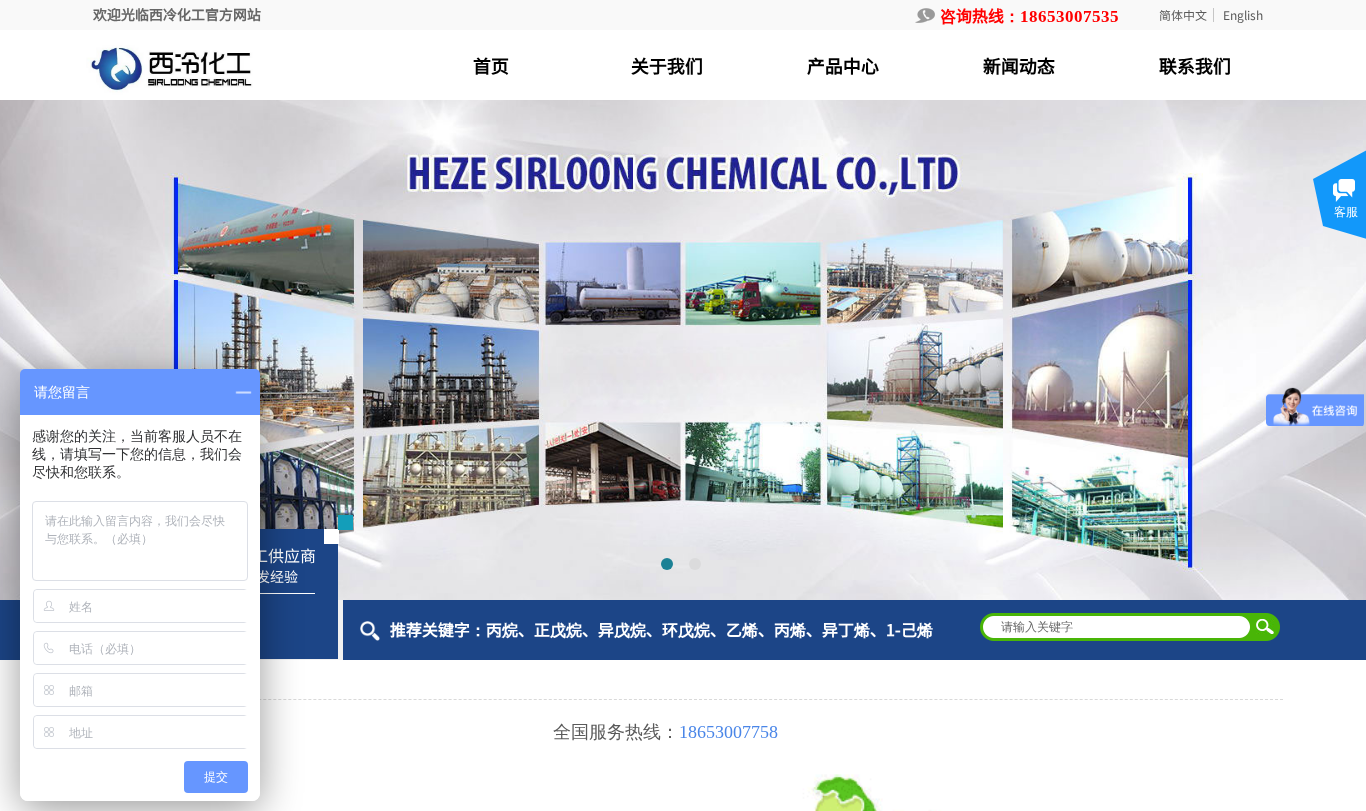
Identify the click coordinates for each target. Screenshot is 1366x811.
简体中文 (1183, 15)
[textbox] (1117, 627)
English (1243, 15)
